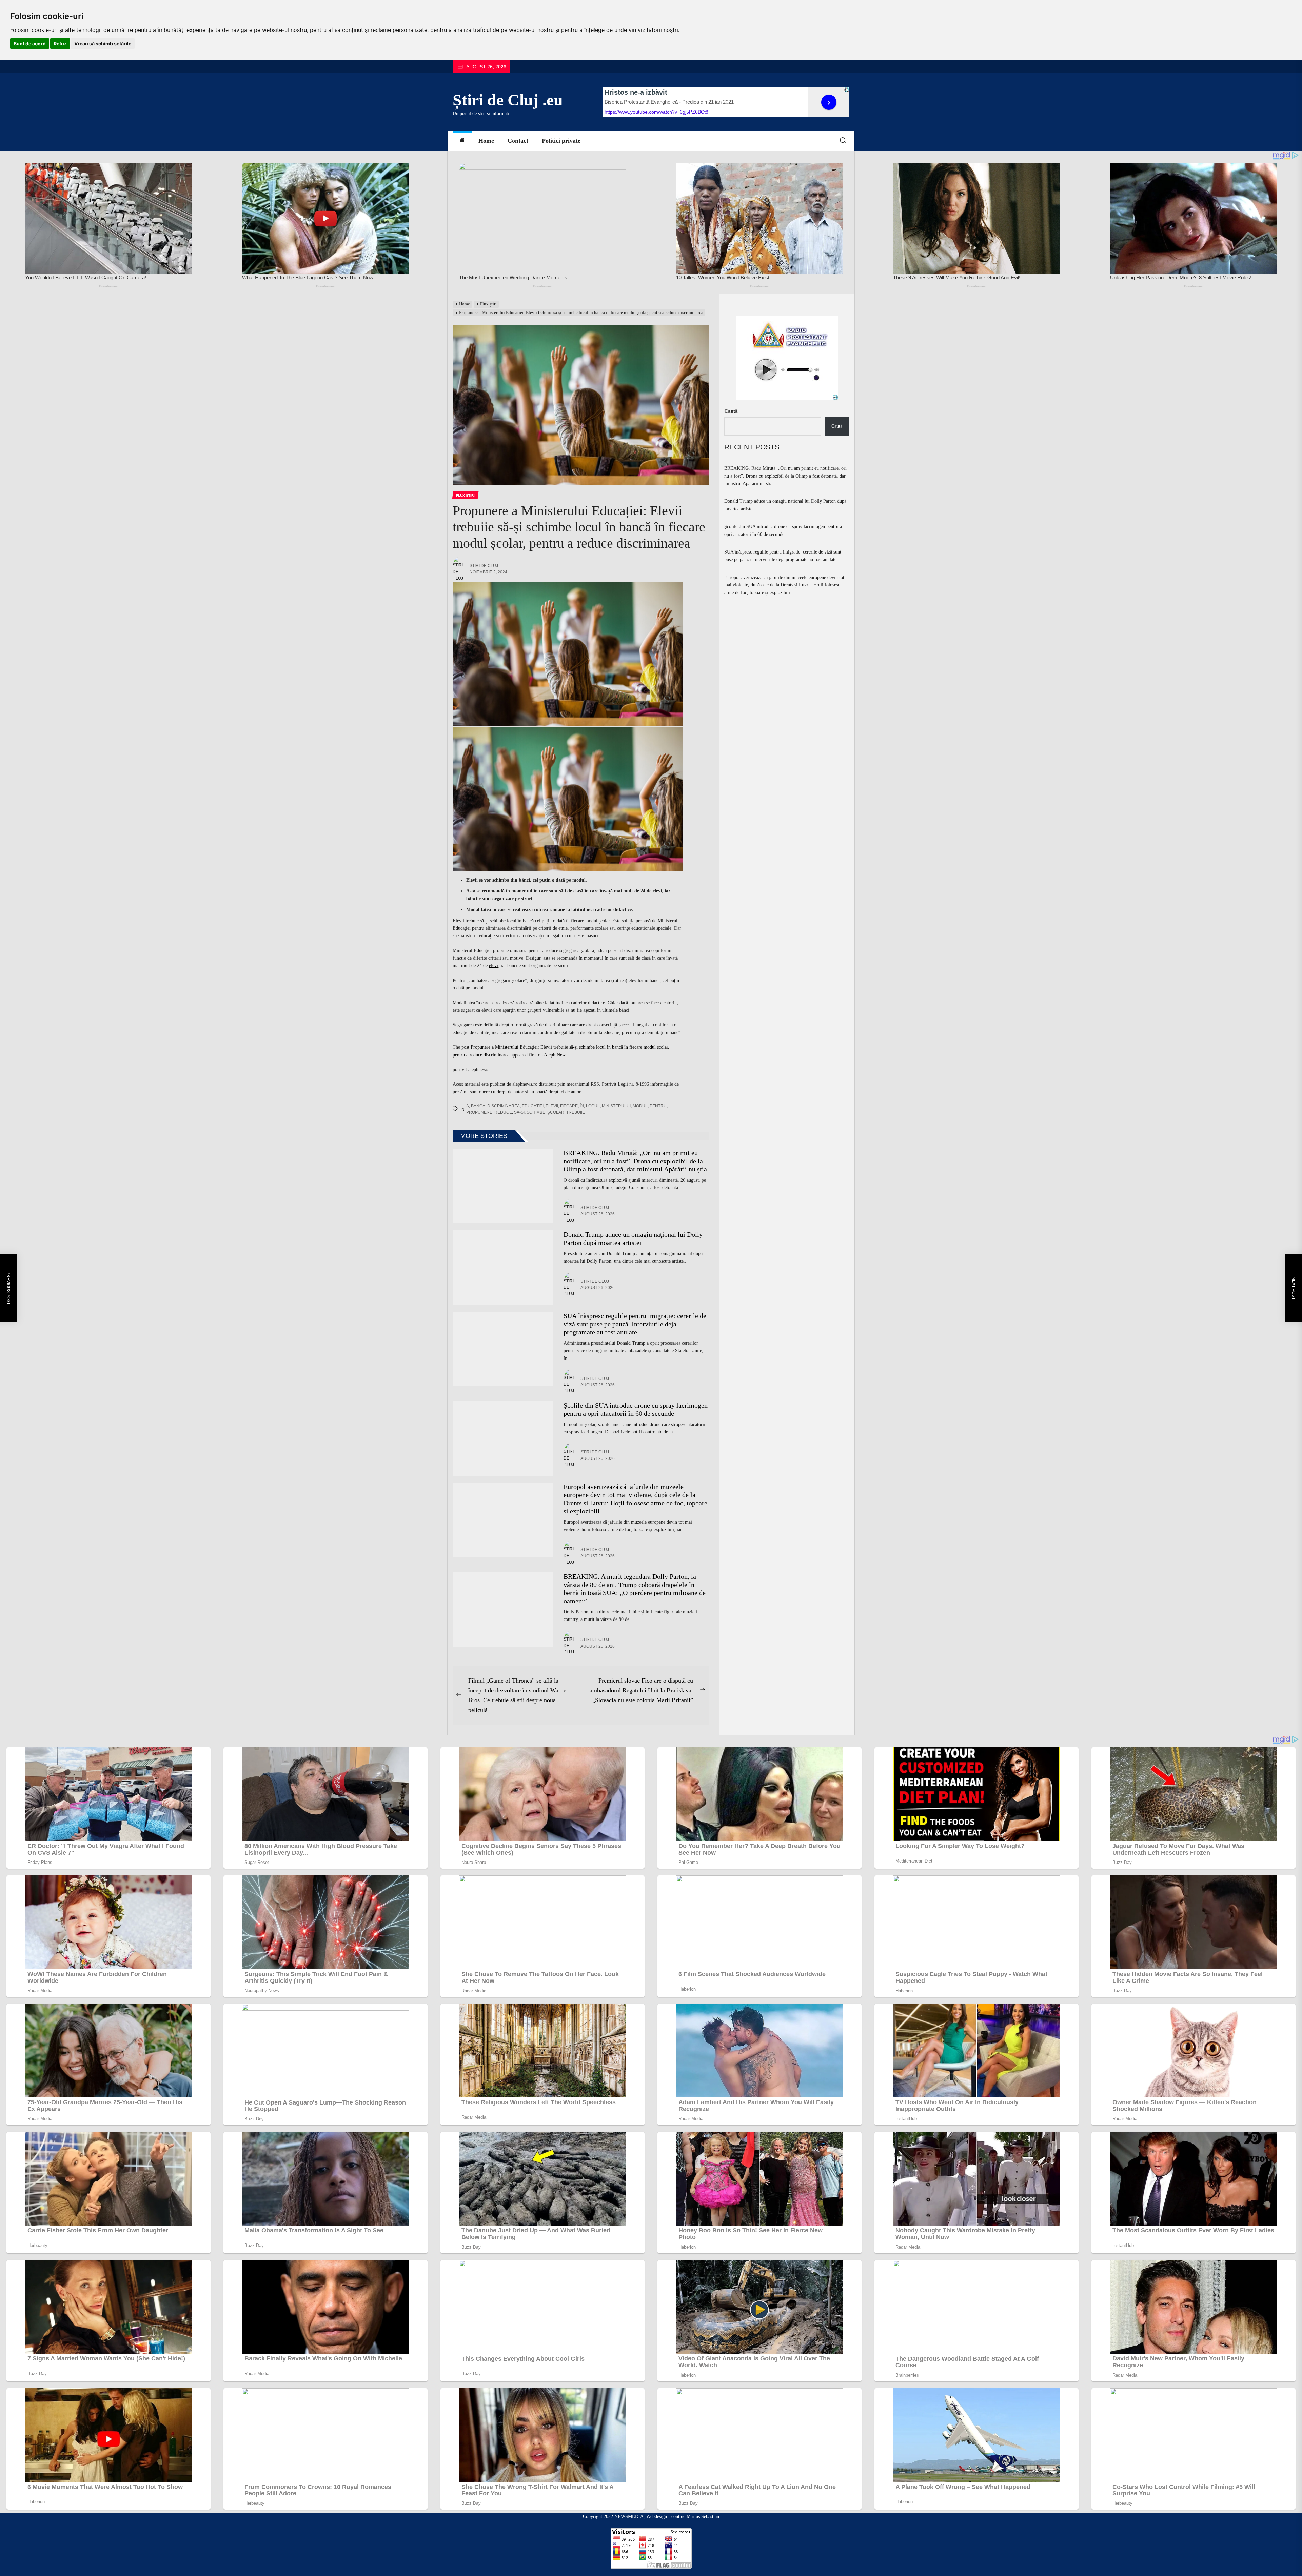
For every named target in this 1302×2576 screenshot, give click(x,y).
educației (533, 1106)
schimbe (536, 1112)
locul (593, 1106)
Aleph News (556, 1055)
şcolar (556, 1112)
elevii (552, 1106)
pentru (658, 1106)
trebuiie (576, 1112)
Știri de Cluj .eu (508, 100)
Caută (731, 411)
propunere (479, 1112)
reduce (503, 1112)
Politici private (561, 141)
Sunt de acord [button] (30, 44)
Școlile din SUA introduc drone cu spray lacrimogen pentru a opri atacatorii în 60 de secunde (783, 530)
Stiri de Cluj (484, 566)
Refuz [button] (60, 44)
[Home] (462, 141)
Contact (518, 141)
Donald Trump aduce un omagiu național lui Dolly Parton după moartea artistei (785, 505)
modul (640, 1106)
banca (478, 1106)
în (582, 1106)
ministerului (616, 1106)
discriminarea (504, 1106)
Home (486, 141)
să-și (519, 1112)
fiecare (569, 1106)
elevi (494, 965)
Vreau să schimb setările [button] (103, 44)
